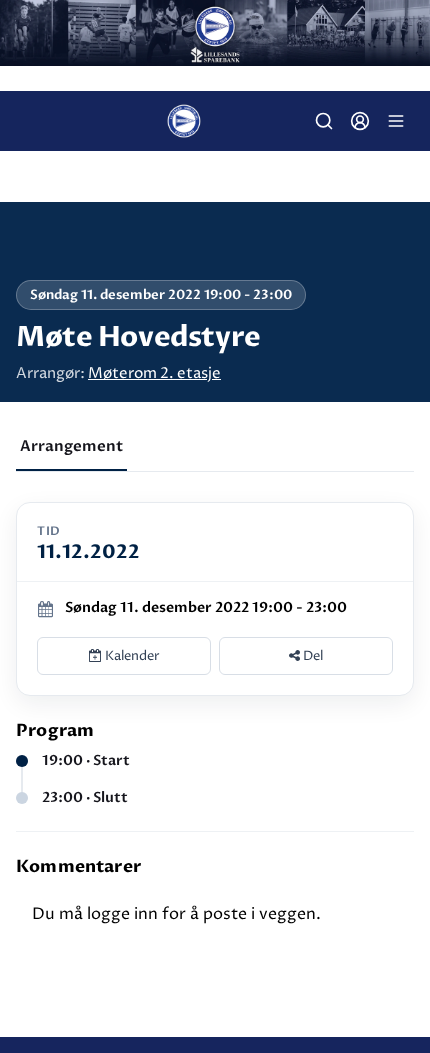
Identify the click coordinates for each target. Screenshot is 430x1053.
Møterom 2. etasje (154, 373)
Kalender (131, 656)
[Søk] (324, 121)
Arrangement (71, 446)
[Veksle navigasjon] (396, 121)
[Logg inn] (360, 121)
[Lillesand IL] (215, 33)
